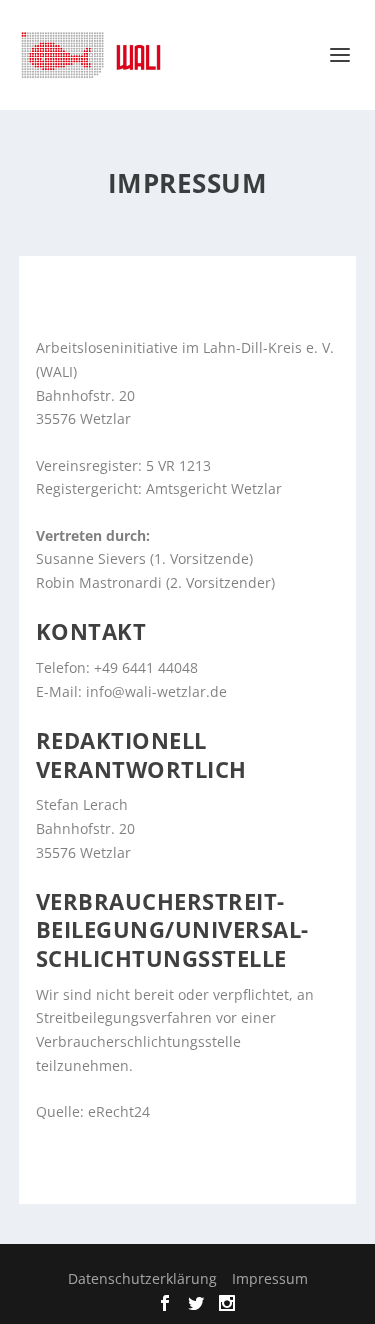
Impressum (270, 1278)
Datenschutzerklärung (142, 1278)
